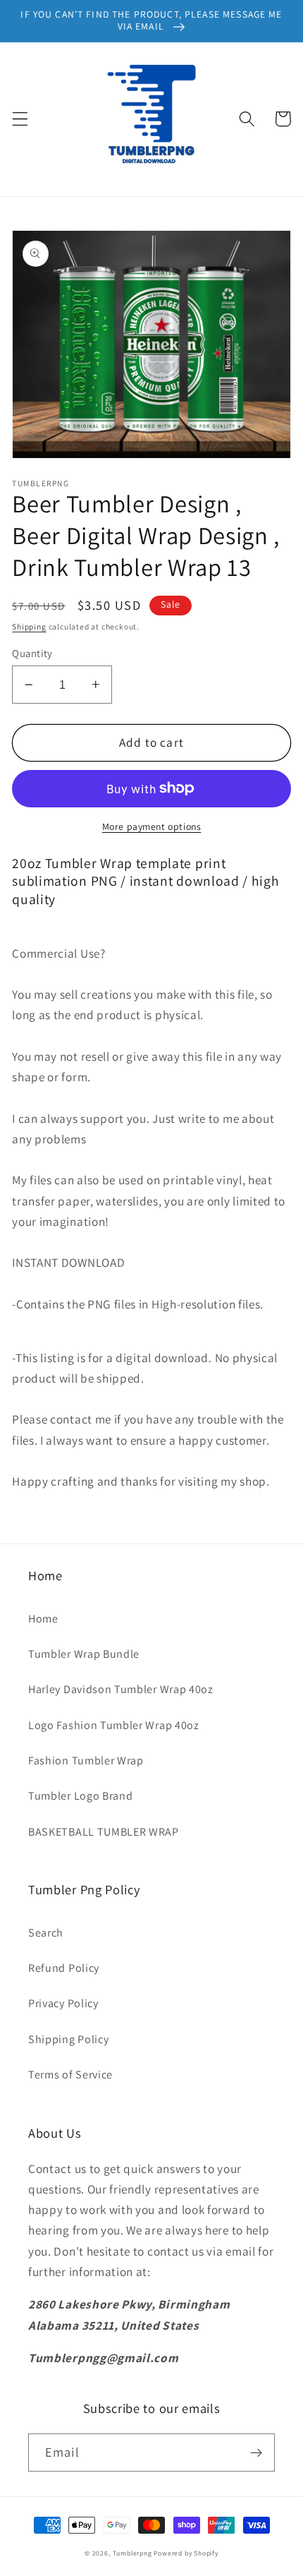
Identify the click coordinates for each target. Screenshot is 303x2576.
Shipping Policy (68, 2039)
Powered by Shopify (186, 2553)
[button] (20, 119)
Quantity (32, 653)
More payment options (152, 826)
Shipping (29, 626)
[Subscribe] (256, 2452)
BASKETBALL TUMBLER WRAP (104, 1832)
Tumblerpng (132, 2553)
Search (46, 1933)
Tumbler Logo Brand (80, 1796)
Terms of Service (70, 2075)
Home (43, 1619)
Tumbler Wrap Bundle (84, 1654)
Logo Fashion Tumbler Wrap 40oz (114, 1725)
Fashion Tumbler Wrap (86, 1761)
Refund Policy (64, 1968)
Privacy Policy (63, 2003)
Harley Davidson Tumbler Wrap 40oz (121, 1689)
